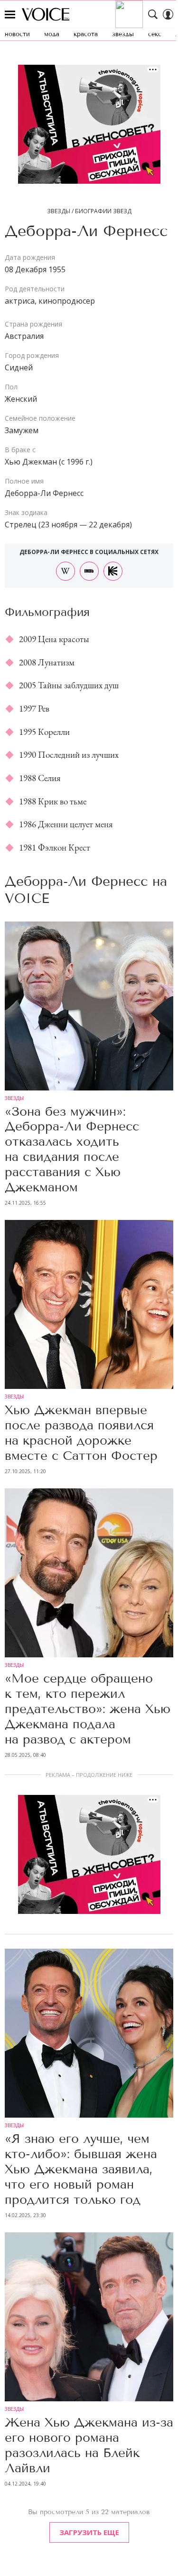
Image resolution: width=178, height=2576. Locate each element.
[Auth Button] (168, 14)
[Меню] (10, 14)
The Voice (46, 14)
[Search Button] (153, 14)
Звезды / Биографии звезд (89, 211)
